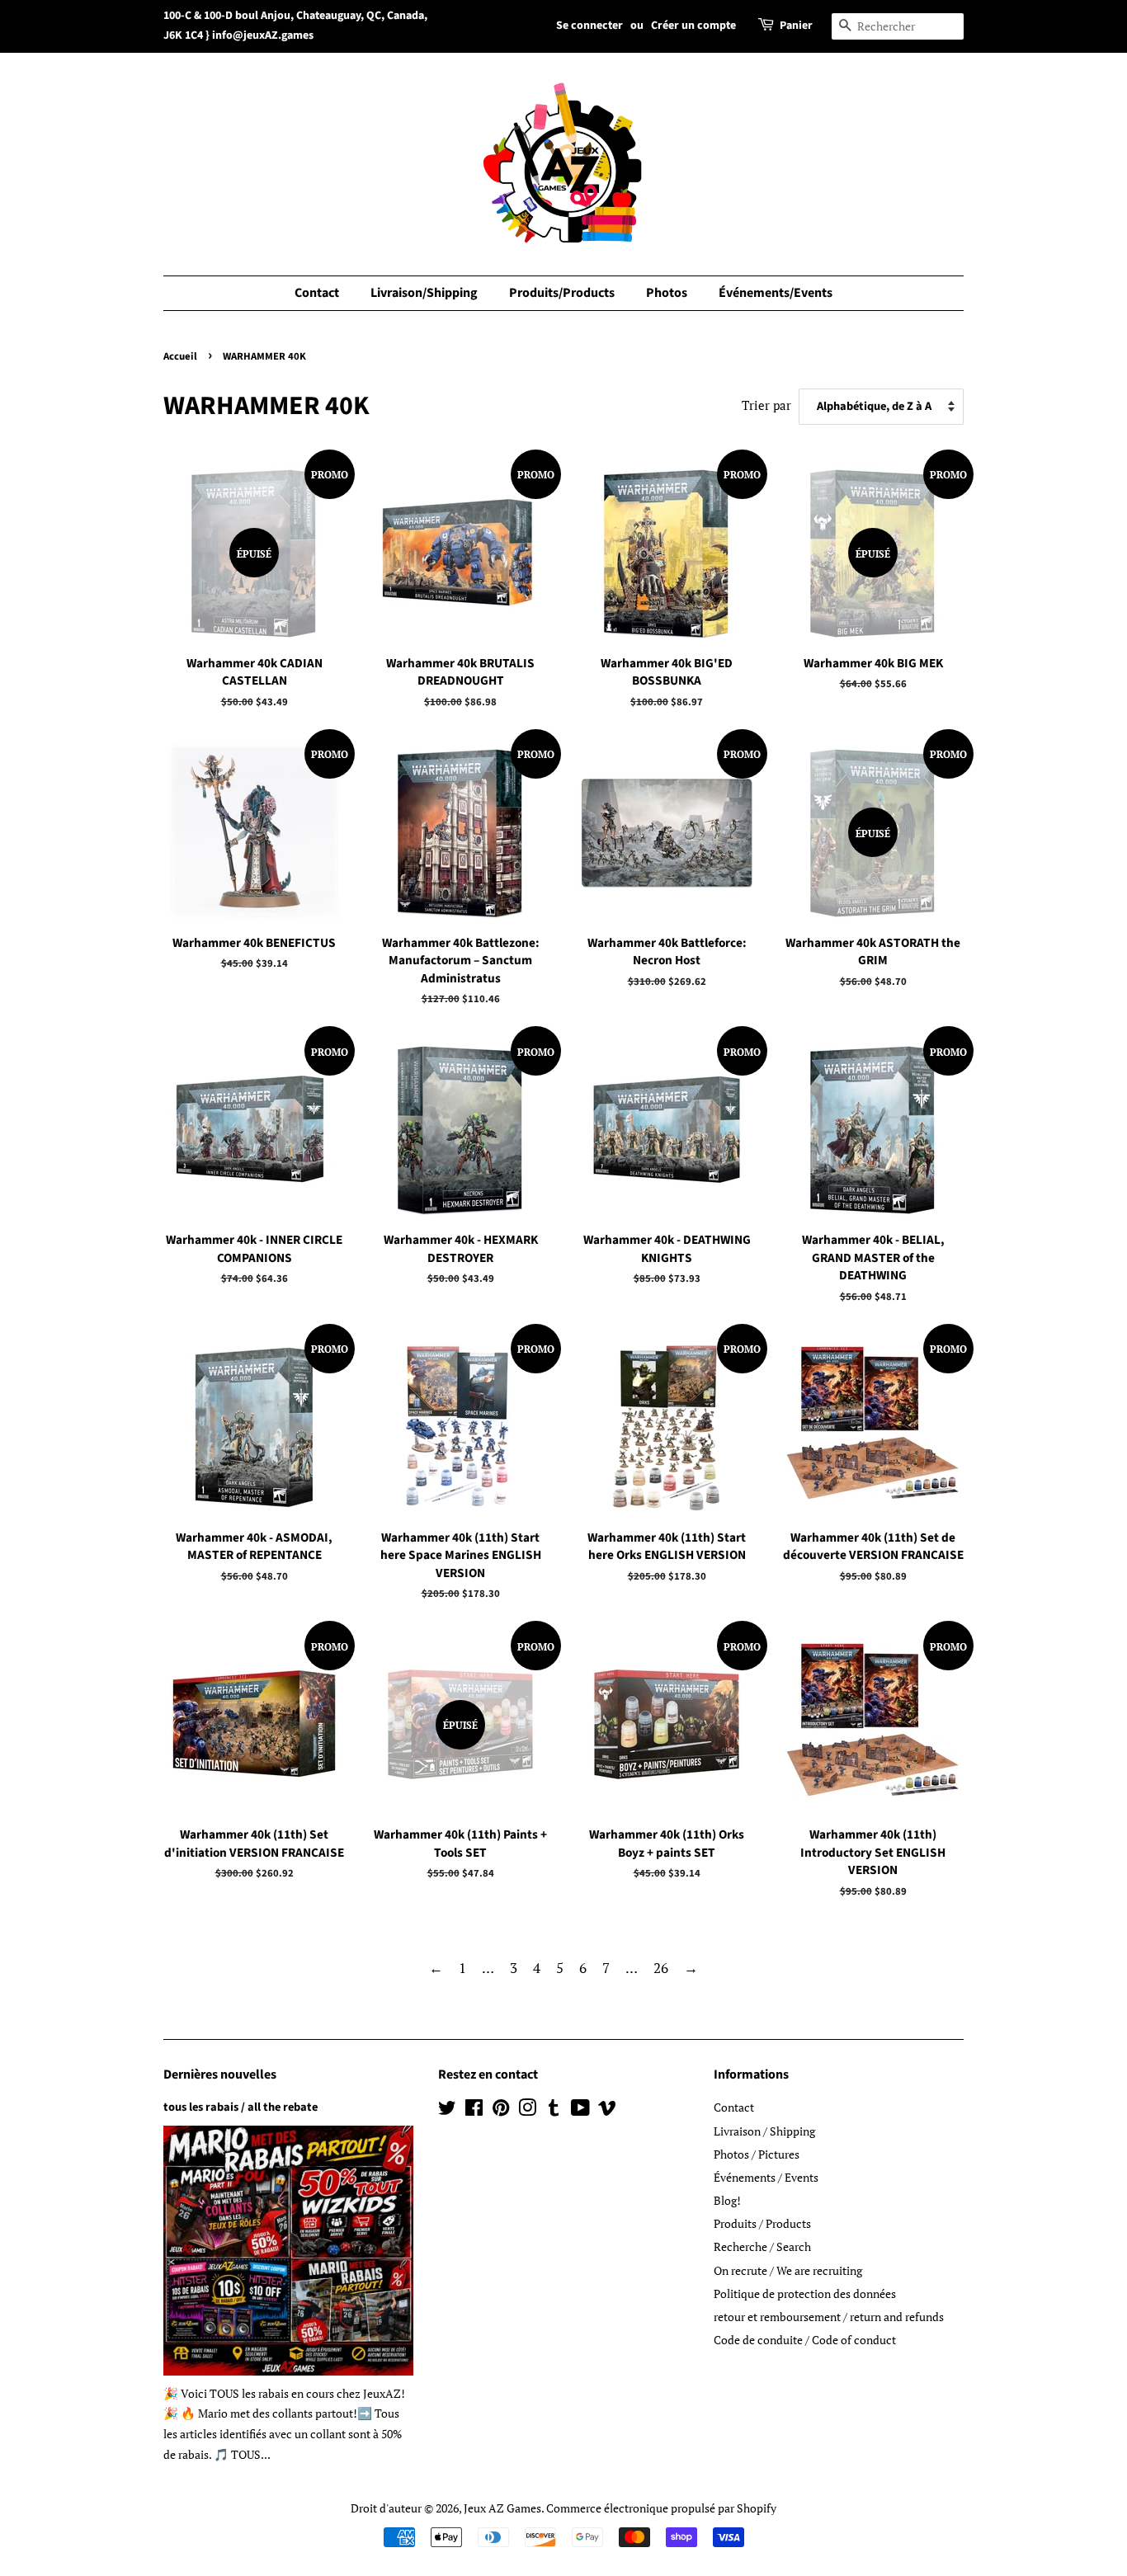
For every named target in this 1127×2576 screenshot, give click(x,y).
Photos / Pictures (757, 2154)
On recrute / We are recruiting (788, 2270)
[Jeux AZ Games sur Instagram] (527, 2110)
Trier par (766, 405)
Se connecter (589, 26)
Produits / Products (762, 2223)
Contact (317, 293)
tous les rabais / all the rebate (240, 2107)
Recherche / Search (762, 2246)
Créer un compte (693, 26)
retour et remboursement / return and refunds (829, 2317)
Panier (796, 26)
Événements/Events (776, 293)
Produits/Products (562, 293)
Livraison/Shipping (424, 293)
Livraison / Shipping (764, 2131)
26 (661, 1968)
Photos (667, 293)
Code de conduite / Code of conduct (805, 2340)
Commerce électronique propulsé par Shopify (661, 2508)
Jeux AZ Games (502, 2508)
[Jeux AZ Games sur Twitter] (447, 2110)
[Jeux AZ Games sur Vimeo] (607, 2110)
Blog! (727, 2200)
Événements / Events (766, 2177)
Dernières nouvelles (220, 2074)
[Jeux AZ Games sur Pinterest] (501, 2110)
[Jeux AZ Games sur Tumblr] (554, 2110)
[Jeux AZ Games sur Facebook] (474, 2110)
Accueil (180, 356)
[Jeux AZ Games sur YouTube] (580, 2110)
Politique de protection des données (805, 2293)
